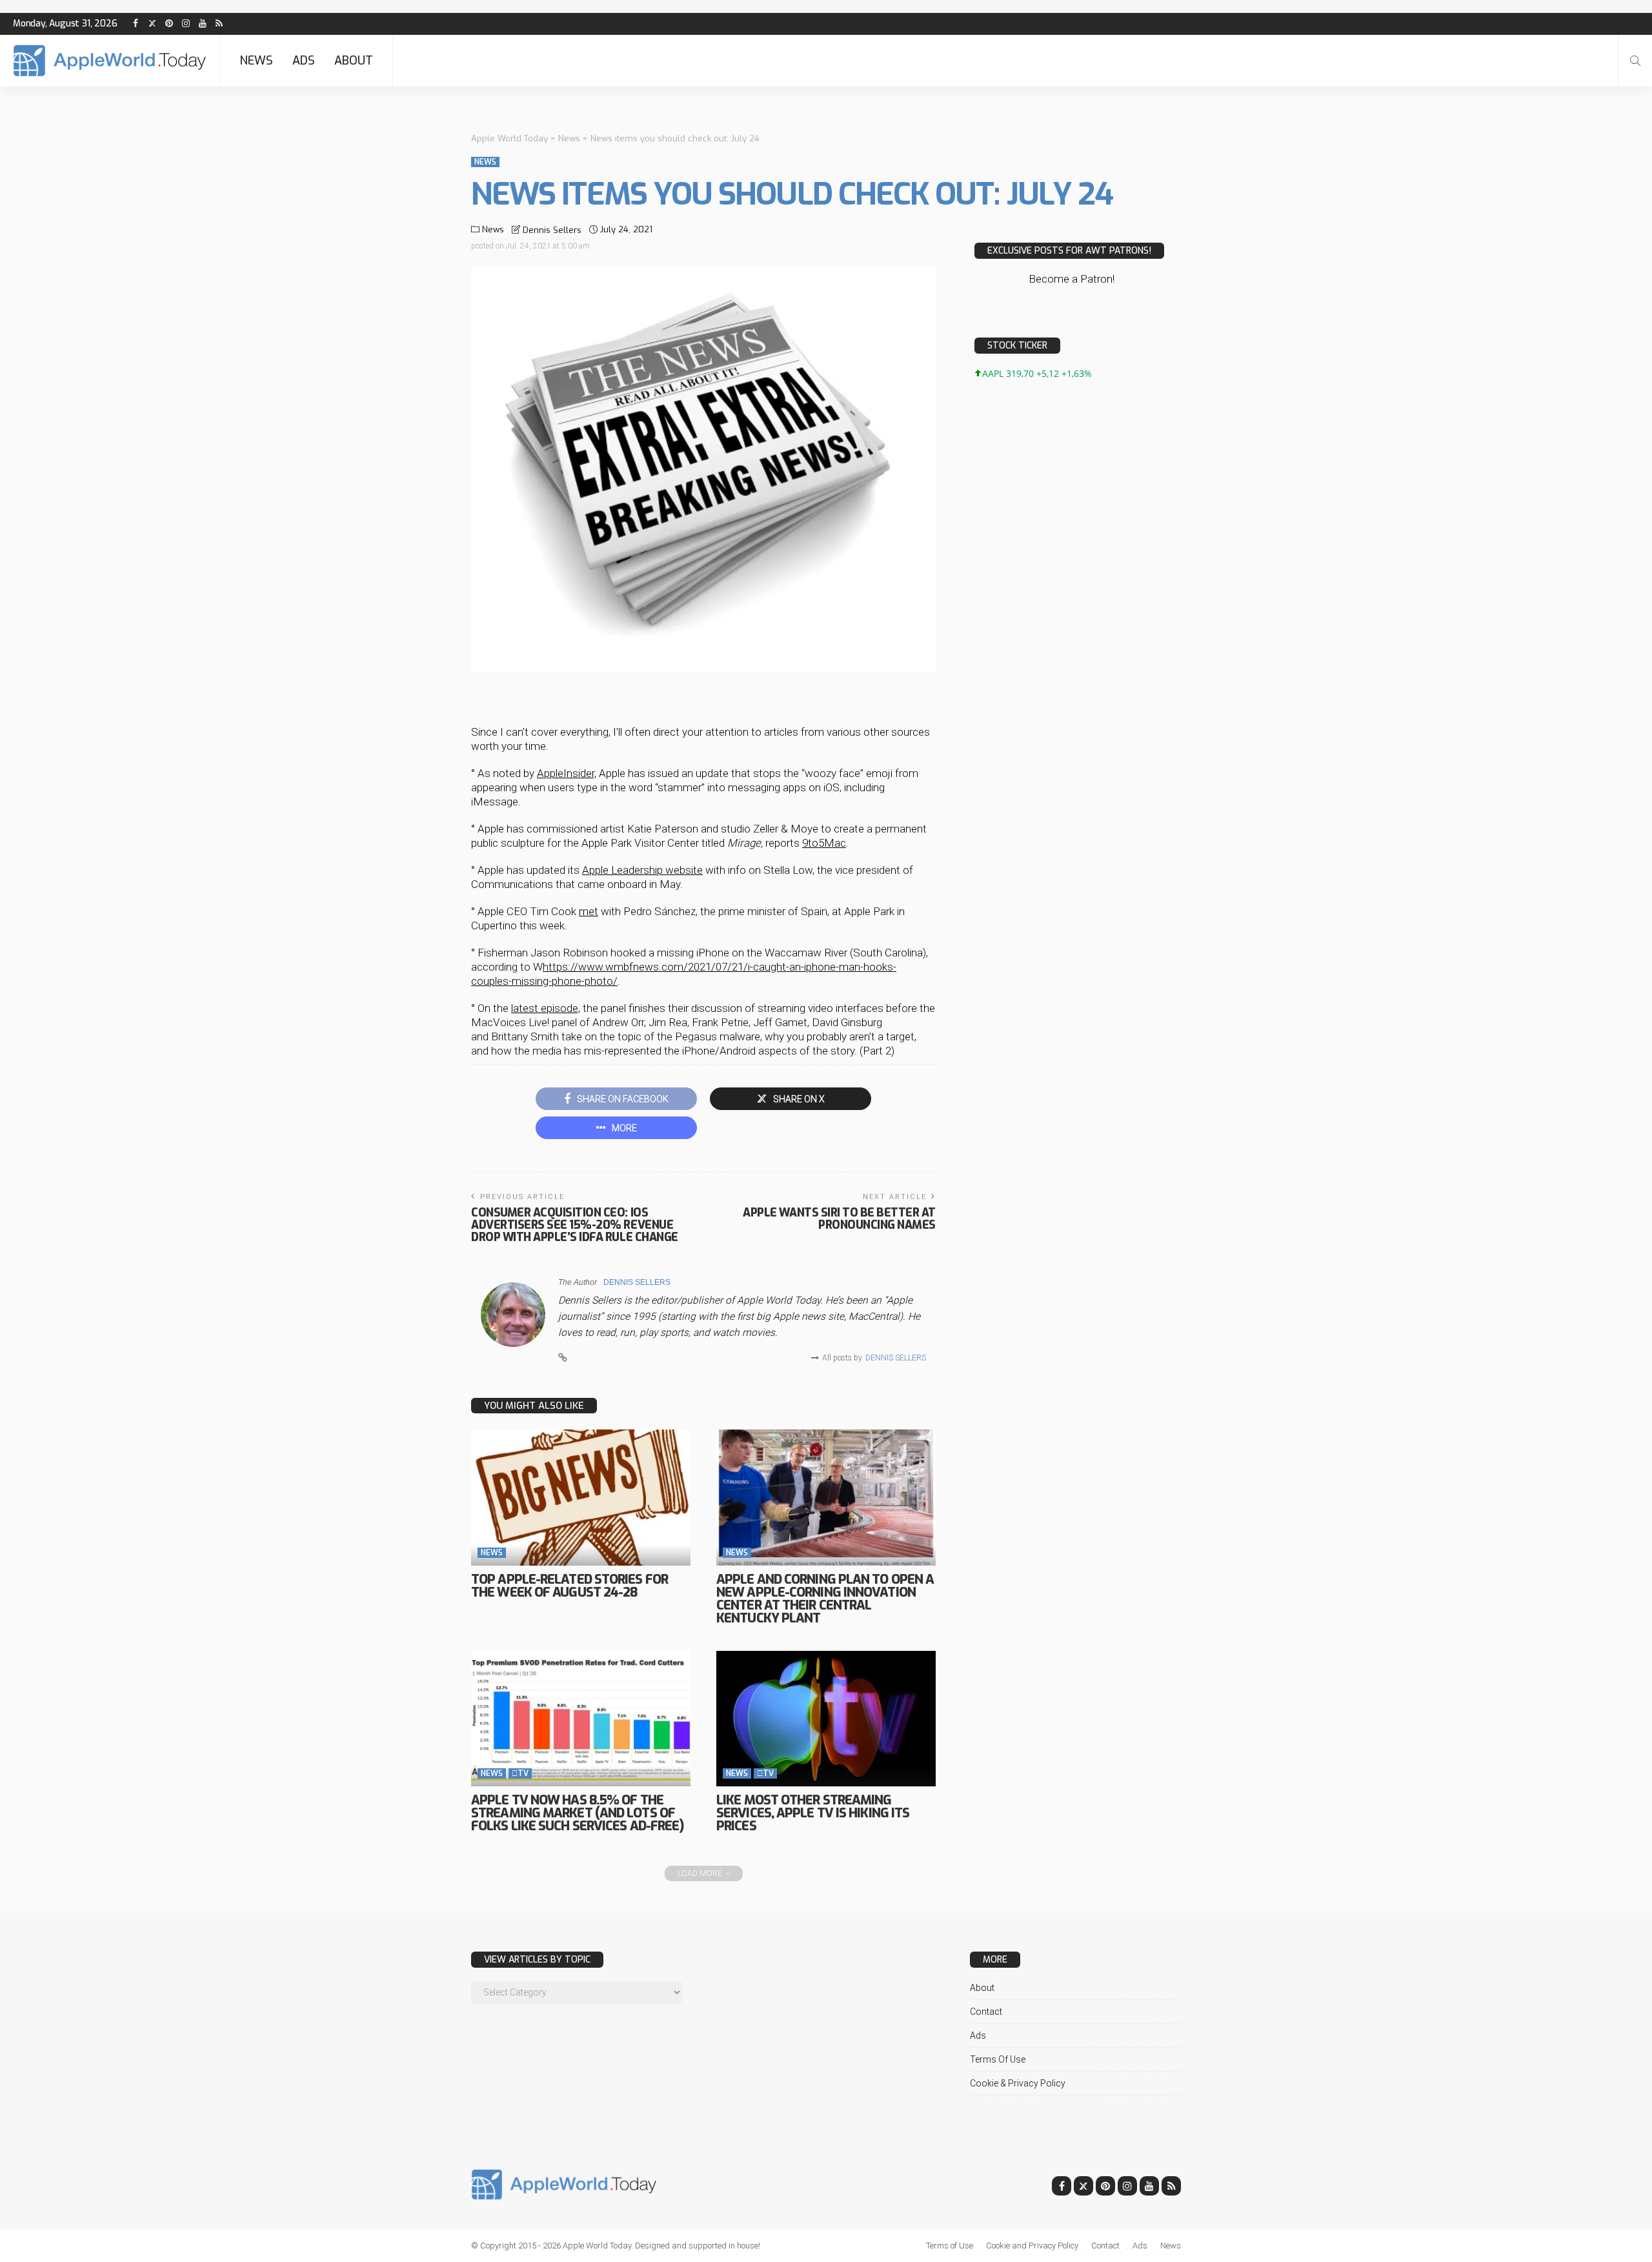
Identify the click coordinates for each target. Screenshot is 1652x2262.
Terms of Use (998, 2059)
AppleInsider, (567, 773)
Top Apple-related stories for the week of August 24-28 (569, 1586)
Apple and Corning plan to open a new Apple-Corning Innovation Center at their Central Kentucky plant (825, 1599)
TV (520, 1773)
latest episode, (546, 1008)
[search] (1635, 61)
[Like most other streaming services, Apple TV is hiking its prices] (826, 1719)
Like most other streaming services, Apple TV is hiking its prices (813, 1813)
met (589, 911)
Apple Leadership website (642, 870)
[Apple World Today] (110, 61)
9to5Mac (824, 843)
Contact (986, 2012)
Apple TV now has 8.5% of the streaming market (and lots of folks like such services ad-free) (577, 1813)
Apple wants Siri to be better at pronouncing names (839, 1219)
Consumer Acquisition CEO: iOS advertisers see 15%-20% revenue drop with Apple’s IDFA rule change (575, 1225)
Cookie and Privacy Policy (1032, 2246)
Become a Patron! (1072, 279)
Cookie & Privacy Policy (1018, 2083)
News (256, 61)
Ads (304, 61)
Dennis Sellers (552, 230)
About (354, 61)
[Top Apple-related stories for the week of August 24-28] (581, 1497)
